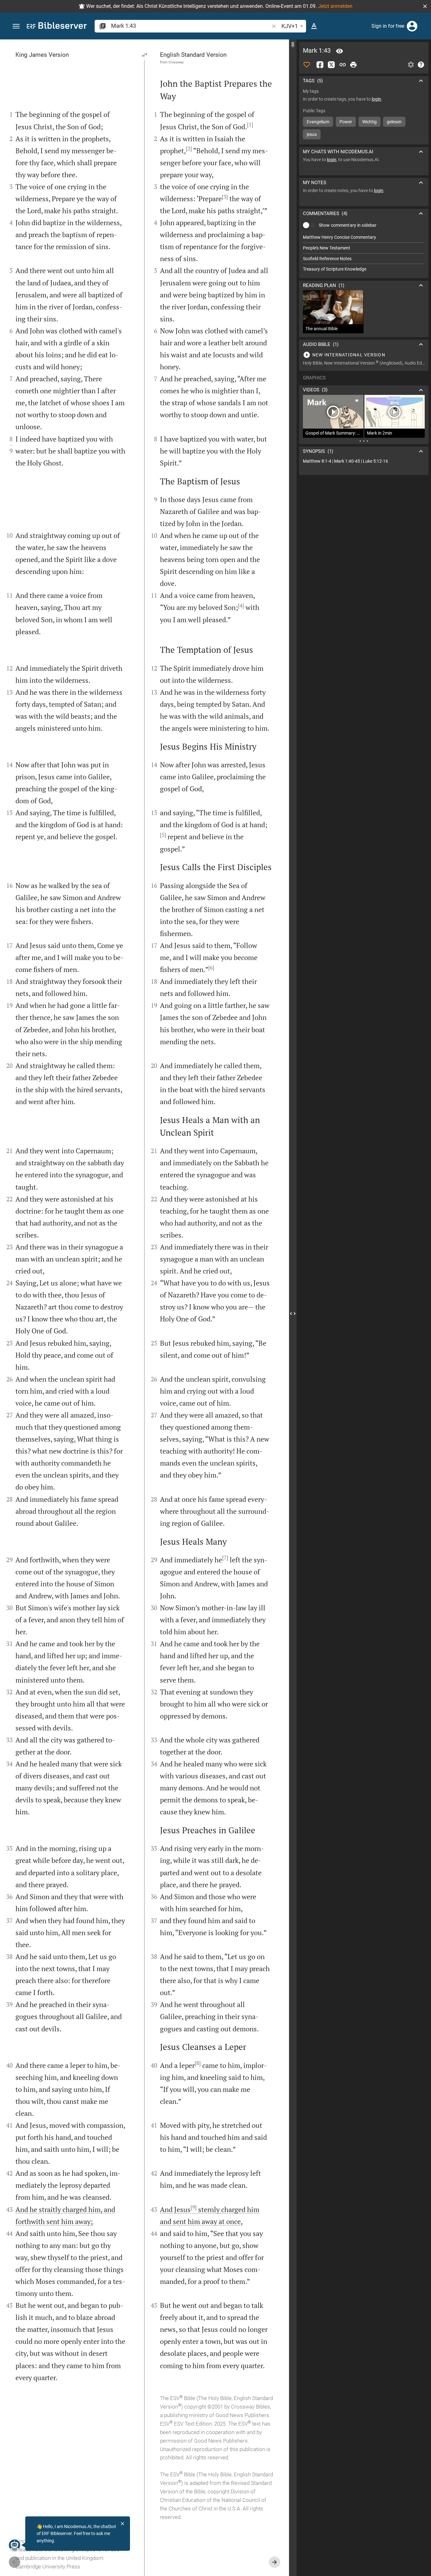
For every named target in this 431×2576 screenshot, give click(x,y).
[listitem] (364, 237)
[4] (241, 606)
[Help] (421, 65)
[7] (225, 1558)
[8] (198, 2063)
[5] (163, 835)
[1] (250, 125)
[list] (364, 253)
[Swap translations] (145, 55)
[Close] (122, 2524)
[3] (225, 197)
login (376, 99)
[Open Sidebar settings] (411, 65)
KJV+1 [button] (290, 26)
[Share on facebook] (320, 65)
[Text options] (314, 26)
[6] (211, 968)
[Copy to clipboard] (343, 65)
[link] (364, 461)
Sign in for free (388, 26)
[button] (425, 6)
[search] (191, 26)
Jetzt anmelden (335, 6)
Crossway (176, 62)
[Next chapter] (275, 2562)
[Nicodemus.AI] (15, 2545)
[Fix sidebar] (293, 45)
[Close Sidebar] (293, 1313)
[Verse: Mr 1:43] (339, 51)
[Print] (353, 65)
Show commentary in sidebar (348, 225)
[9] (194, 2207)
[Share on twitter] (331, 65)
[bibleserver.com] (57, 27)
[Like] (307, 65)
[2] (189, 149)
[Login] (412, 26)
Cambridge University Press (48, 2567)
